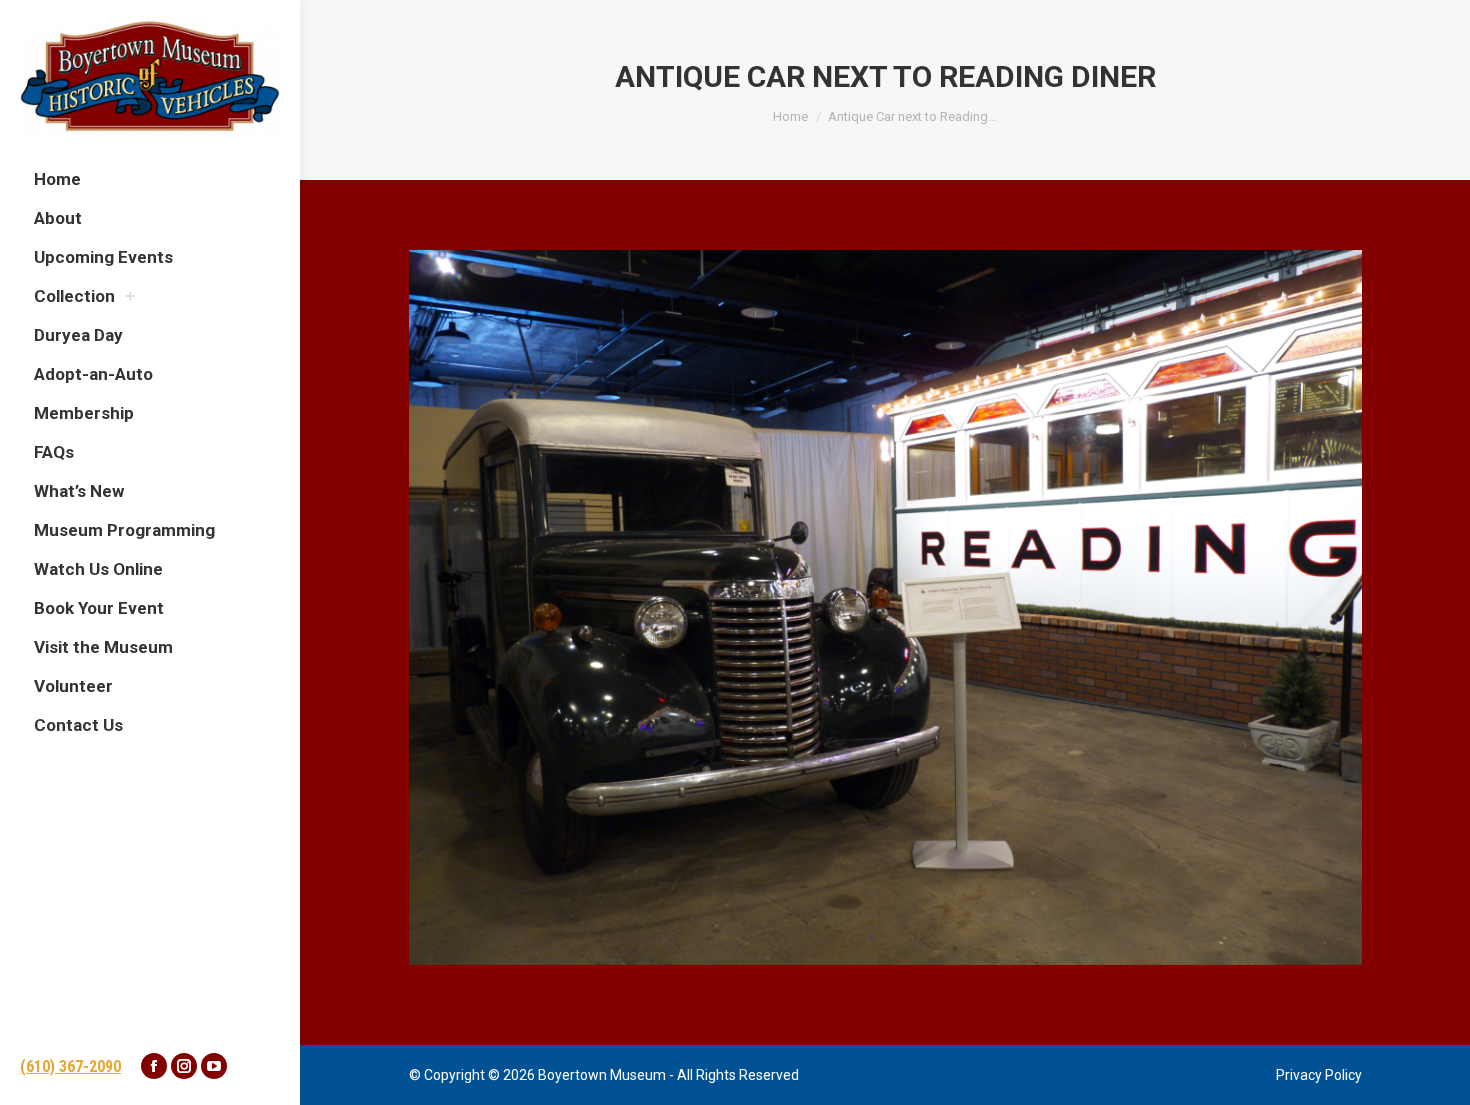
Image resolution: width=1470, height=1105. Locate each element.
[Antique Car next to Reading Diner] (885, 607)
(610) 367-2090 (70, 1066)
